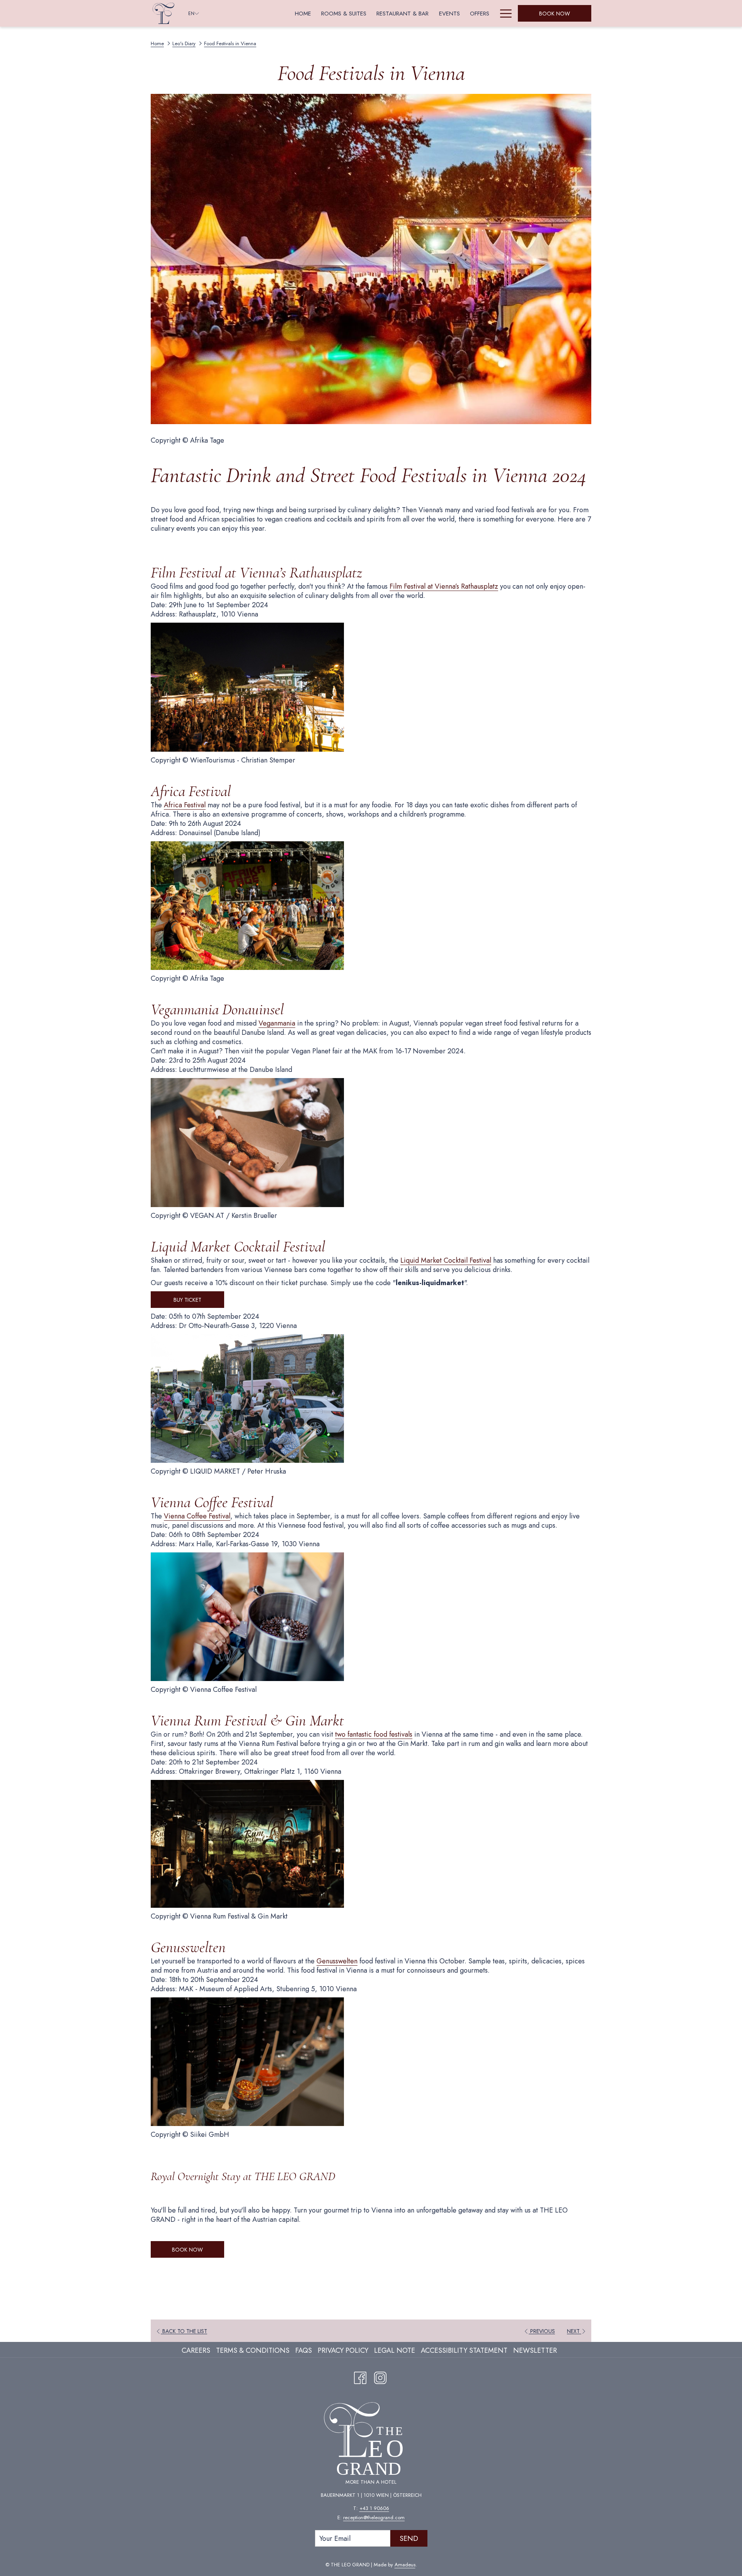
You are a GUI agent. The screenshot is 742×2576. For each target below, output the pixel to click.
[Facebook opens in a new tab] (360, 2376)
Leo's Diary (184, 43)
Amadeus (405, 2565)
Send (409, 2539)
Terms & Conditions (253, 2350)
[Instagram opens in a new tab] (380, 2376)
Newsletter (535, 2350)
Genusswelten (337, 1961)
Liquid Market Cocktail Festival (446, 1260)
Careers (196, 2350)
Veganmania (277, 1023)
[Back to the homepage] (164, 13)
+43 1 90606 (374, 2508)
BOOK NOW (187, 2250)
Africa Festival (185, 805)
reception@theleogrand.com (374, 2517)
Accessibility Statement (464, 2350)
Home (157, 43)
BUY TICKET (187, 1300)
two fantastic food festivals (374, 1734)
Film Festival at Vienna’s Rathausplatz (444, 586)
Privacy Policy (343, 2350)
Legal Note (395, 2350)
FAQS (304, 2350)
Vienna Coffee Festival (197, 1516)
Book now (555, 14)
